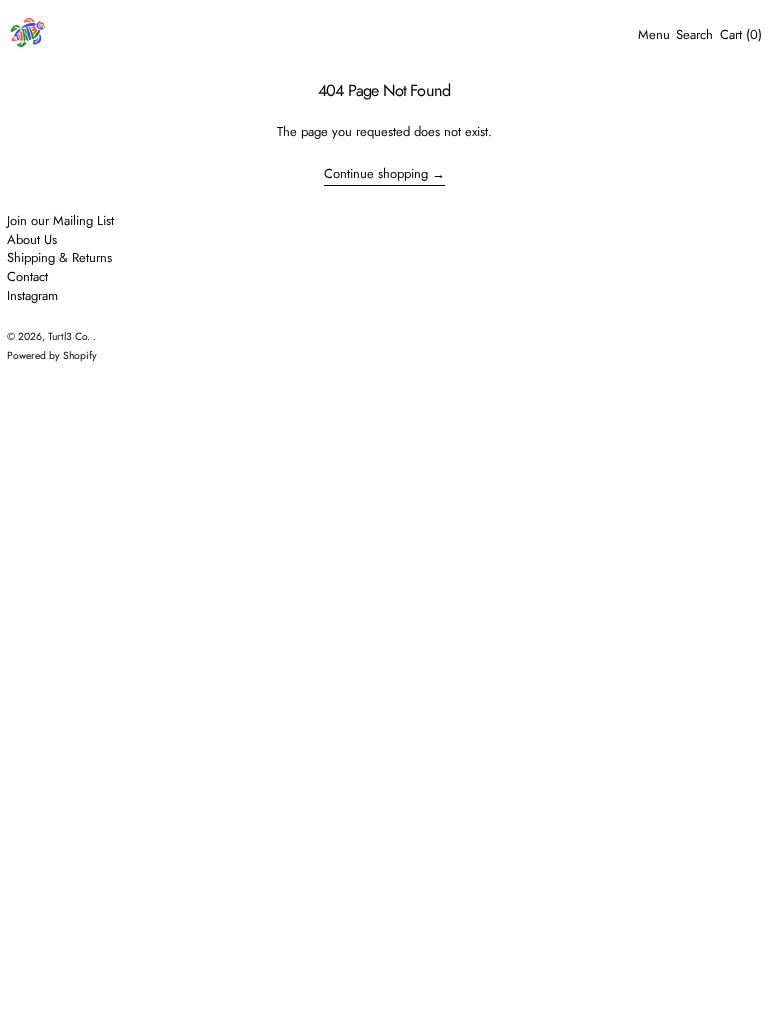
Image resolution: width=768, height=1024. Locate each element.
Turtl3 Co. (70, 336)
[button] (694, 35)
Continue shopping (376, 174)
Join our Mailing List (60, 220)
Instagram (32, 295)
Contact (27, 276)
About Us (32, 239)
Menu (654, 34)
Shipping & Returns (59, 257)
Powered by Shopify (52, 355)
